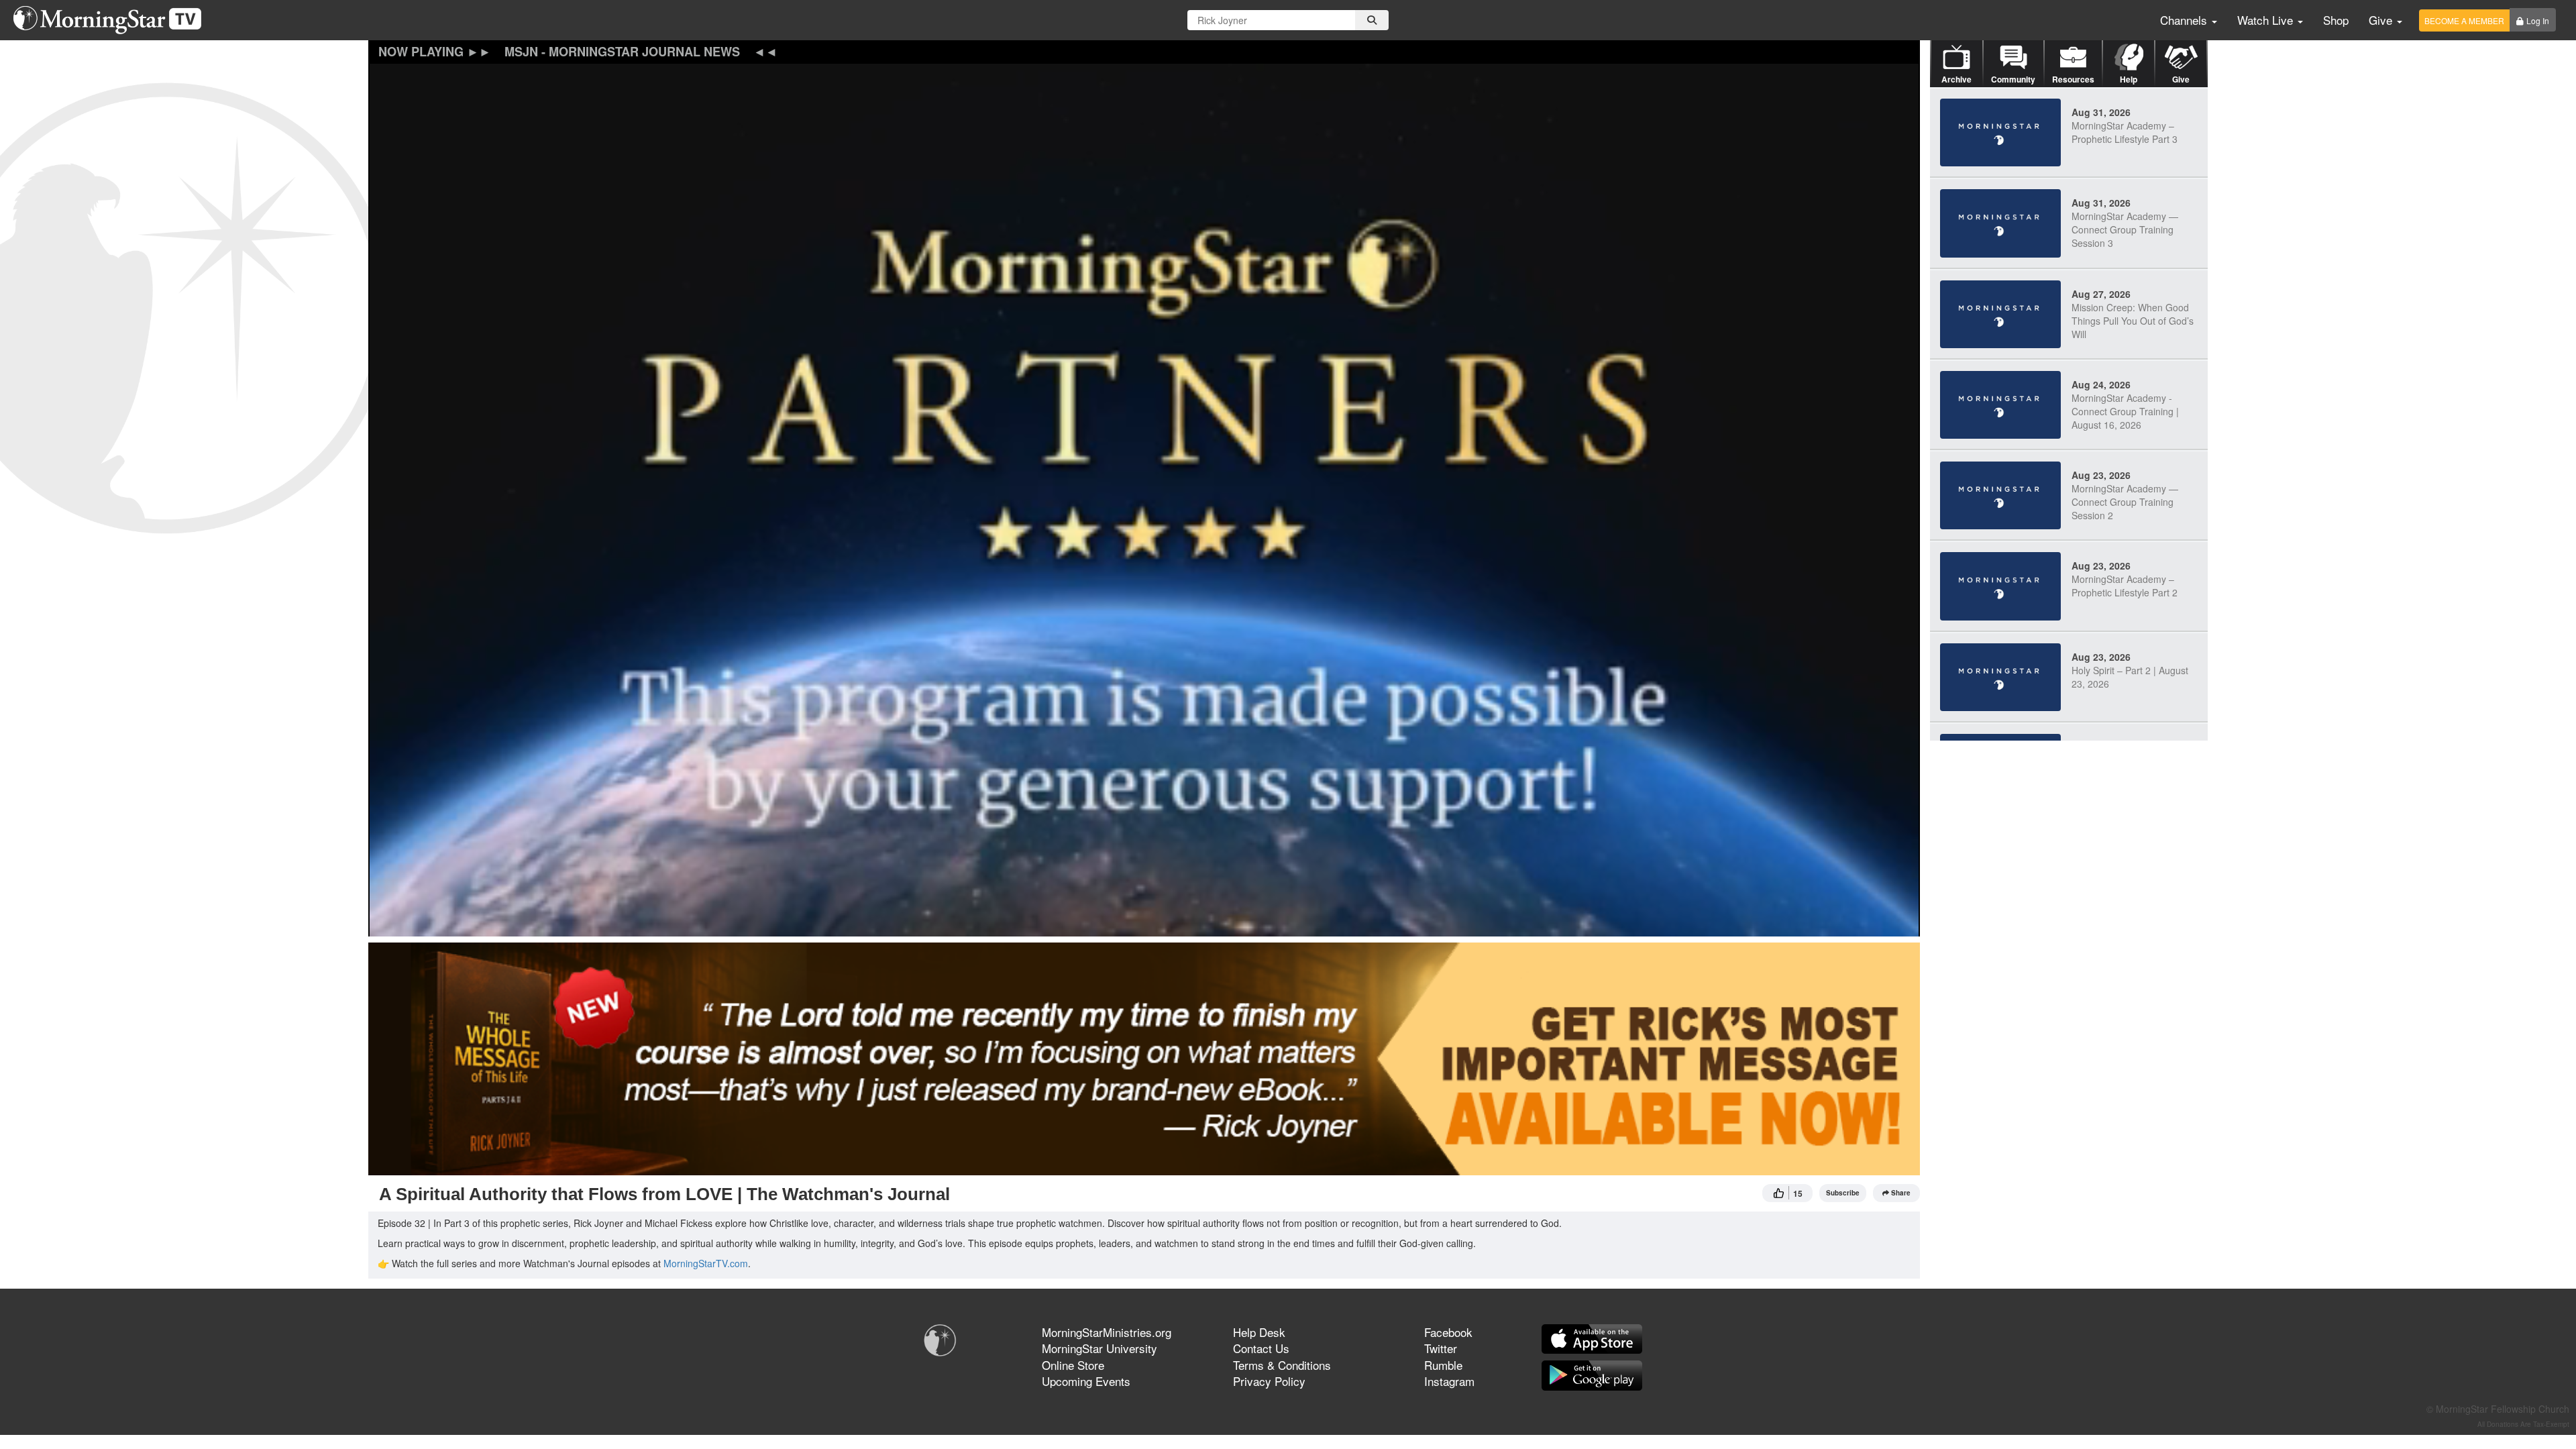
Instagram (1449, 1381)
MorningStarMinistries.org (1107, 1332)
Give (2382, 20)
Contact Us (1261, 1348)
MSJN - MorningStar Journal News (622, 52)
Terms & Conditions (1282, 1365)
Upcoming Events (1086, 1381)
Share (1901, 1193)
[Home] (112, 20)
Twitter (1441, 1348)
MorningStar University (1099, 1348)
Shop (2336, 20)
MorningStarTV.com (706, 1263)
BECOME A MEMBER (2464, 20)
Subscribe (1843, 1193)
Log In (2538, 20)
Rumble (1443, 1365)
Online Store (1073, 1365)
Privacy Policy (1269, 1381)
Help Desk (1259, 1332)
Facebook (1448, 1332)
